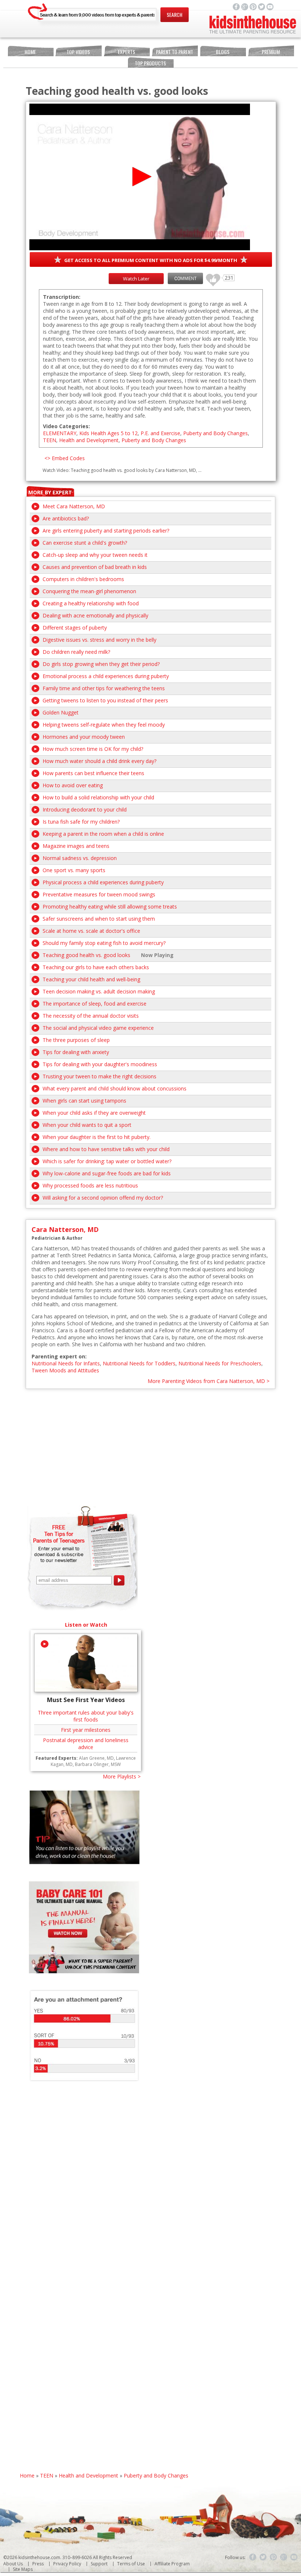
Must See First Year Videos (86, 1700)
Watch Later (136, 279)
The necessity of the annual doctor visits (91, 1016)
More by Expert (50, 492)
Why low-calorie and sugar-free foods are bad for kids (107, 1173)
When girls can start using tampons (84, 1101)
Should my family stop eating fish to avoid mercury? (104, 943)
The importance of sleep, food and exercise (95, 1004)
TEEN (50, 440)
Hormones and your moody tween (84, 737)
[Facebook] (253, 2557)
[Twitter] (263, 2557)
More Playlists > (122, 1776)
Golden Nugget (61, 712)
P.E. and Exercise (160, 433)
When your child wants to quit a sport (87, 1125)
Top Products (150, 63)
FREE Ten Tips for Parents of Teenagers (59, 1534)
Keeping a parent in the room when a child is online (103, 834)
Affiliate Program (172, 2564)
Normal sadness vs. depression (80, 858)
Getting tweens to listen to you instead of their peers (105, 700)
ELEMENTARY (60, 433)
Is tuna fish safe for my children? (81, 822)
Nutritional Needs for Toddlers (139, 1363)
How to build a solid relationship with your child (98, 797)
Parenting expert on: (59, 1356)
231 (210, 277)
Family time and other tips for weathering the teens (104, 688)
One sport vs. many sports (74, 870)
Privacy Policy (67, 2564)
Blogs (223, 52)
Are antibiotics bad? (66, 518)
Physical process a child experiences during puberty (103, 882)
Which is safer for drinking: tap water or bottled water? (107, 1161)
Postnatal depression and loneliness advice (86, 1744)
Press (38, 2564)
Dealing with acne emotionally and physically (95, 615)
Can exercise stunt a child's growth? (85, 543)
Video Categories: (66, 426)
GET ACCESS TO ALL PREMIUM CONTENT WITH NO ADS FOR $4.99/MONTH (151, 260)
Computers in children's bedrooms (83, 579)
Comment (185, 278)
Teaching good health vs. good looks (86, 955)
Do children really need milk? (76, 652)
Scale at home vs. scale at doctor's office (91, 931)
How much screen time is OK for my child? (93, 749)
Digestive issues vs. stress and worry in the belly (99, 640)
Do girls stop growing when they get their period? (101, 664)
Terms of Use (131, 2564)
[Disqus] (151, 2189)
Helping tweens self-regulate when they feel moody (104, 725)
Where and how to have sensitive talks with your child (106, 1149)
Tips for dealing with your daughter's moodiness (100, 1064)
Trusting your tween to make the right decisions (99, 1076)
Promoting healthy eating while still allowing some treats (110, 907)
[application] (140, 177)
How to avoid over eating (73, 785)
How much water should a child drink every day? (99, 761)
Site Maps (23, 2569)
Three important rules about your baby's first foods (86, 1716)
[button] (140, 177)
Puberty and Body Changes (215, 433)
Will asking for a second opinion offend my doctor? (103, 1198)
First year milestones (86, 1730)
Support (99, 2564)
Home (30, 52)
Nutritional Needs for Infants (66, 1363)
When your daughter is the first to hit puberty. (97, 1137)
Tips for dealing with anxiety (76, 1052)
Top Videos (78, 52)
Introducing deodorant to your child (85, 809)
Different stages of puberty (75, 628)
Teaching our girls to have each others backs (96, 967)
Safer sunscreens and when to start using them (99, 919)
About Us (13, 2564)
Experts (126, 52)
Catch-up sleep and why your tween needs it (95, 555)
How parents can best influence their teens (93, 773)
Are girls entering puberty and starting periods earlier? (106, 531)
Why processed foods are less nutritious (90, 1185)
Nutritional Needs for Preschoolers (220, 1363)
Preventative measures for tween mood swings (99, 894)
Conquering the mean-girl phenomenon (89, 591)
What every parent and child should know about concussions (115, 1088)
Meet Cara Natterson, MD (74, 506)
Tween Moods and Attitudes (65, 1370)
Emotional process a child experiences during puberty (106, 676)
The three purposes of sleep (76, 1040)
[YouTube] (294, 2557)
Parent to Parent (175, 52)
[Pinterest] (273, 2557)
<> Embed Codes (65, 458)
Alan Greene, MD (96, 1758)
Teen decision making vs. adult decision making (99, 991)
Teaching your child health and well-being (91, 979)
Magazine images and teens (76, 846)
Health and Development (89, 440)
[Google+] (284, 2557)
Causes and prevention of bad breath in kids (95, 567)
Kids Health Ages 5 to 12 (108, 433)
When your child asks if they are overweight (94, 1113)
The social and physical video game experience (98, 1028)
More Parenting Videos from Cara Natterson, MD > (208, 1381)
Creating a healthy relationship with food (91, 603)
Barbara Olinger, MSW (98, 1764)
